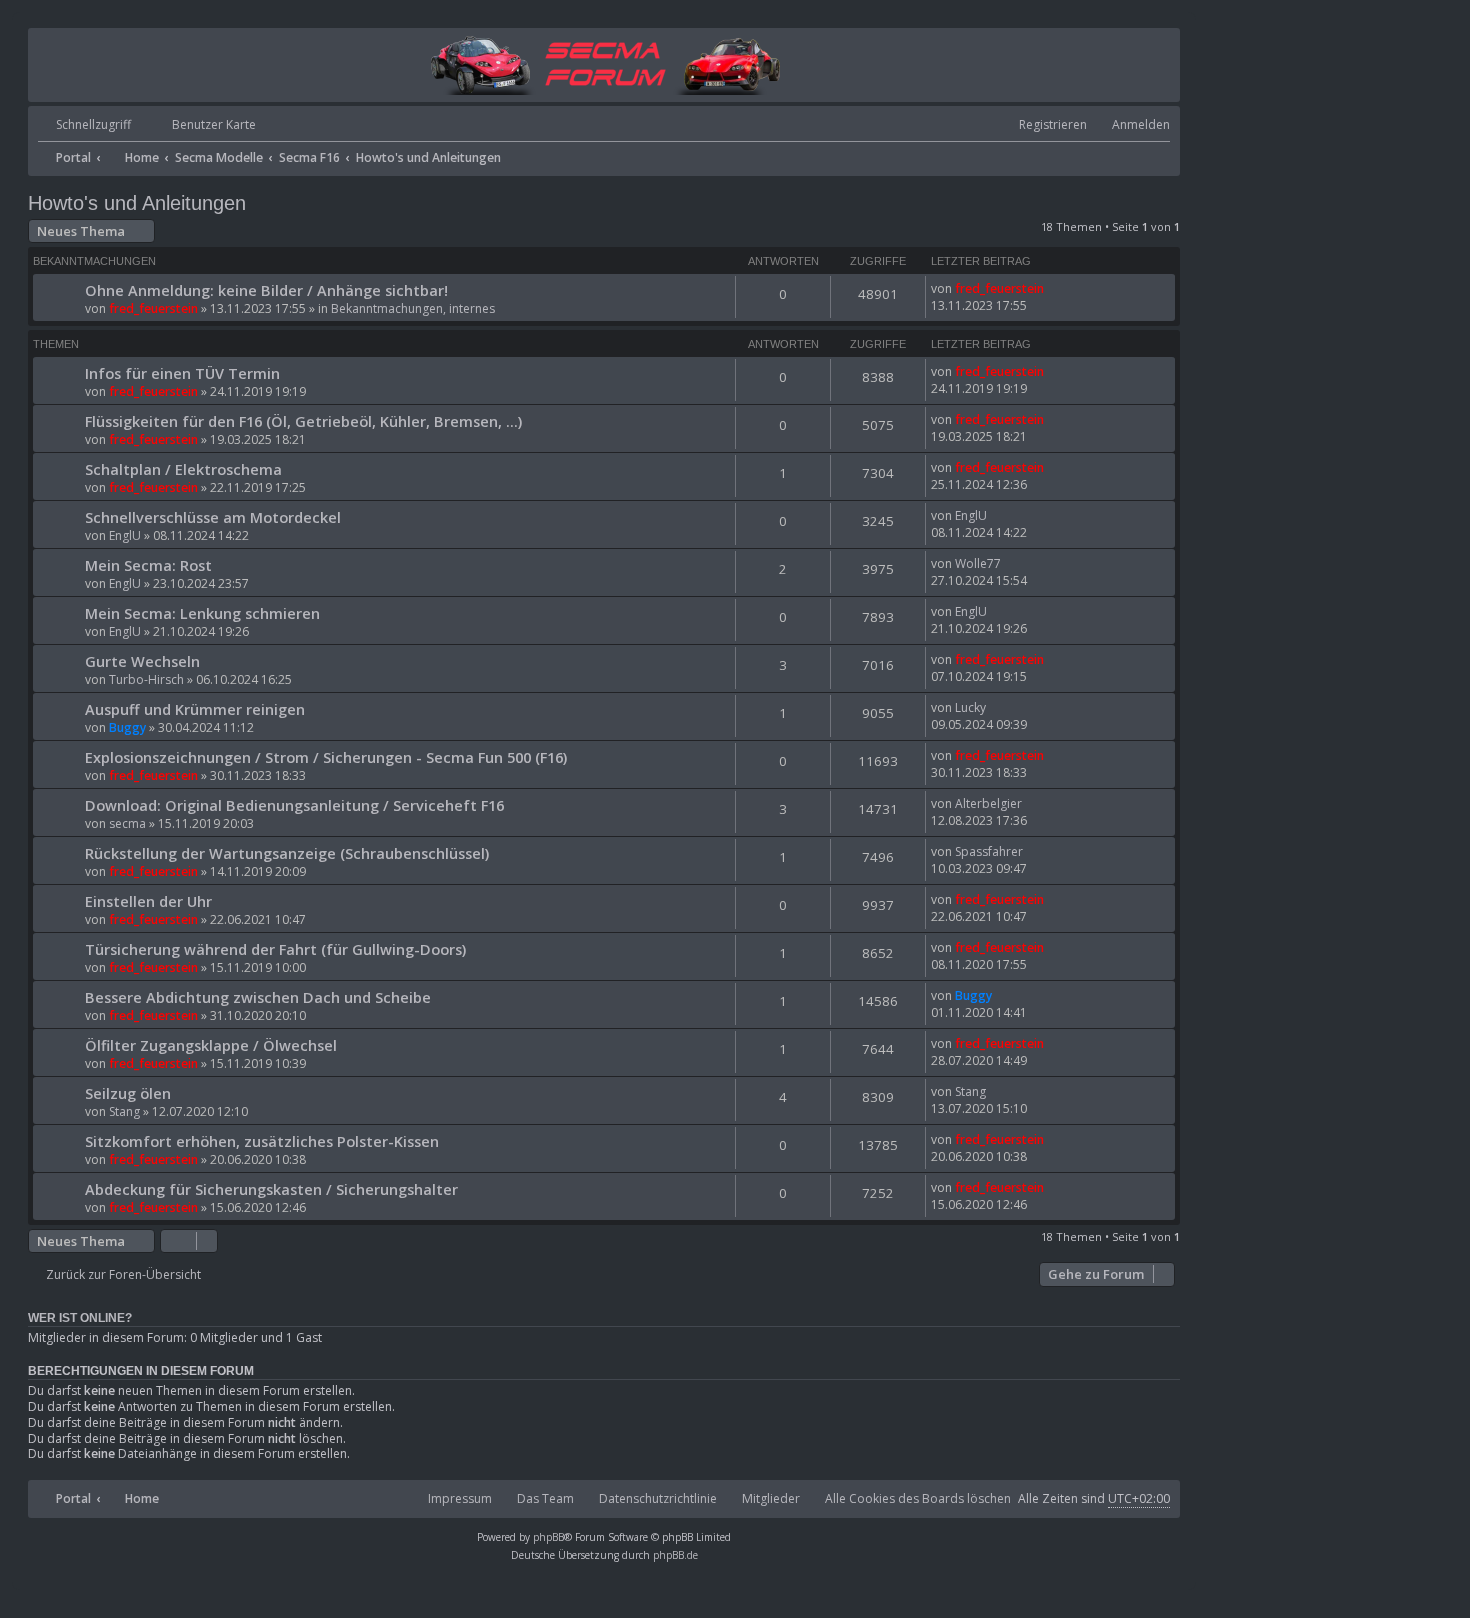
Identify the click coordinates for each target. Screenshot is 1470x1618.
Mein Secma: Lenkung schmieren (202, 613)
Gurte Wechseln (142, 661)
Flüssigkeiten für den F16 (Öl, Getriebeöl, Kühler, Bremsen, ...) (303, 421)
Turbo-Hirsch (146, 679)
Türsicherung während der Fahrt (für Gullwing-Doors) (275, 949)
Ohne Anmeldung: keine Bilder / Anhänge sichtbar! (266, 290)
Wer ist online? (80, 1318)
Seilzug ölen (128, 1093)
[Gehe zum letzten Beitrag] (1053, 288)
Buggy (127, 727)
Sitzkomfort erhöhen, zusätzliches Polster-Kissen (262, 1141)
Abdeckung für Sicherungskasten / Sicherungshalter (271, 1189)
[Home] (604, 63)
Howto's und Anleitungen (137, 203)
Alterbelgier (988, 803)
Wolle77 (978, 563)
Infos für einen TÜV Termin (182, 373)
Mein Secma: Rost (148, 565)
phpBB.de (675, 1555)
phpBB (548, 1537)
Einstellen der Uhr (148, 901)
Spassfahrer (989, 851)
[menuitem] (196, 125)
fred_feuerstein (153, 308)
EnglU (125, 535)
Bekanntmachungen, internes (413, 308)
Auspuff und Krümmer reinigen (195, 709)
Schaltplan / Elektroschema (183, 469)
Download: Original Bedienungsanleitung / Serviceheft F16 (294, 805)
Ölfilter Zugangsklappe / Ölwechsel (211, 1045)
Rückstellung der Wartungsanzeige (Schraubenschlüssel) (287, 853)
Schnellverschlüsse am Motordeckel (213, 517)
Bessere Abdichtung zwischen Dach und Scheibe (258, 997)
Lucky (970, 707)
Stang (124, 1111)
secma (127, 823)
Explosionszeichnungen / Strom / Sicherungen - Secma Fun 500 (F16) (326, 757)
